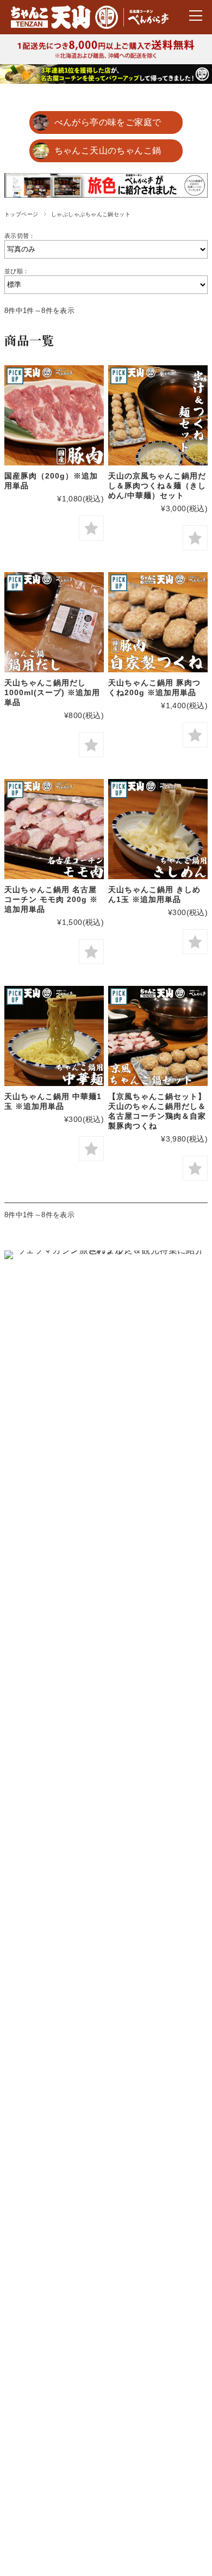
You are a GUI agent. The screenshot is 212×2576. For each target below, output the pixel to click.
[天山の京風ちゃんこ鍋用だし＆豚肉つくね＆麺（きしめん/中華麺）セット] (158, 415)
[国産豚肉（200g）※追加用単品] (54, 415)
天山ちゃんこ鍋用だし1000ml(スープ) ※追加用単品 (52, 692)
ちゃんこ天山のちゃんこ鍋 (108, 151)
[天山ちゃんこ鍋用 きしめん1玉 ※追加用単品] (158, 829)
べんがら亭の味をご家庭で (108, 122)
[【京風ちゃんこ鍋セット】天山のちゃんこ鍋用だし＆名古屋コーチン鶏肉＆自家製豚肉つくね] (158, 1036)
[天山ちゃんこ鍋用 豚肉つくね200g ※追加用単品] (158, 622)
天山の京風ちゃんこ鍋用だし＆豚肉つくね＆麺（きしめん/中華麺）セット (157, 486)
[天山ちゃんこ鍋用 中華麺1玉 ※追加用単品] (54, 1036)
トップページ (21, 214)
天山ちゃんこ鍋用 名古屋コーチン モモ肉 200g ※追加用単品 (51, 899)
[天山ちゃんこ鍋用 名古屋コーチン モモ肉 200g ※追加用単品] (54, 829)
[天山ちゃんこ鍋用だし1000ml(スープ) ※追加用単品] (54, 622)
